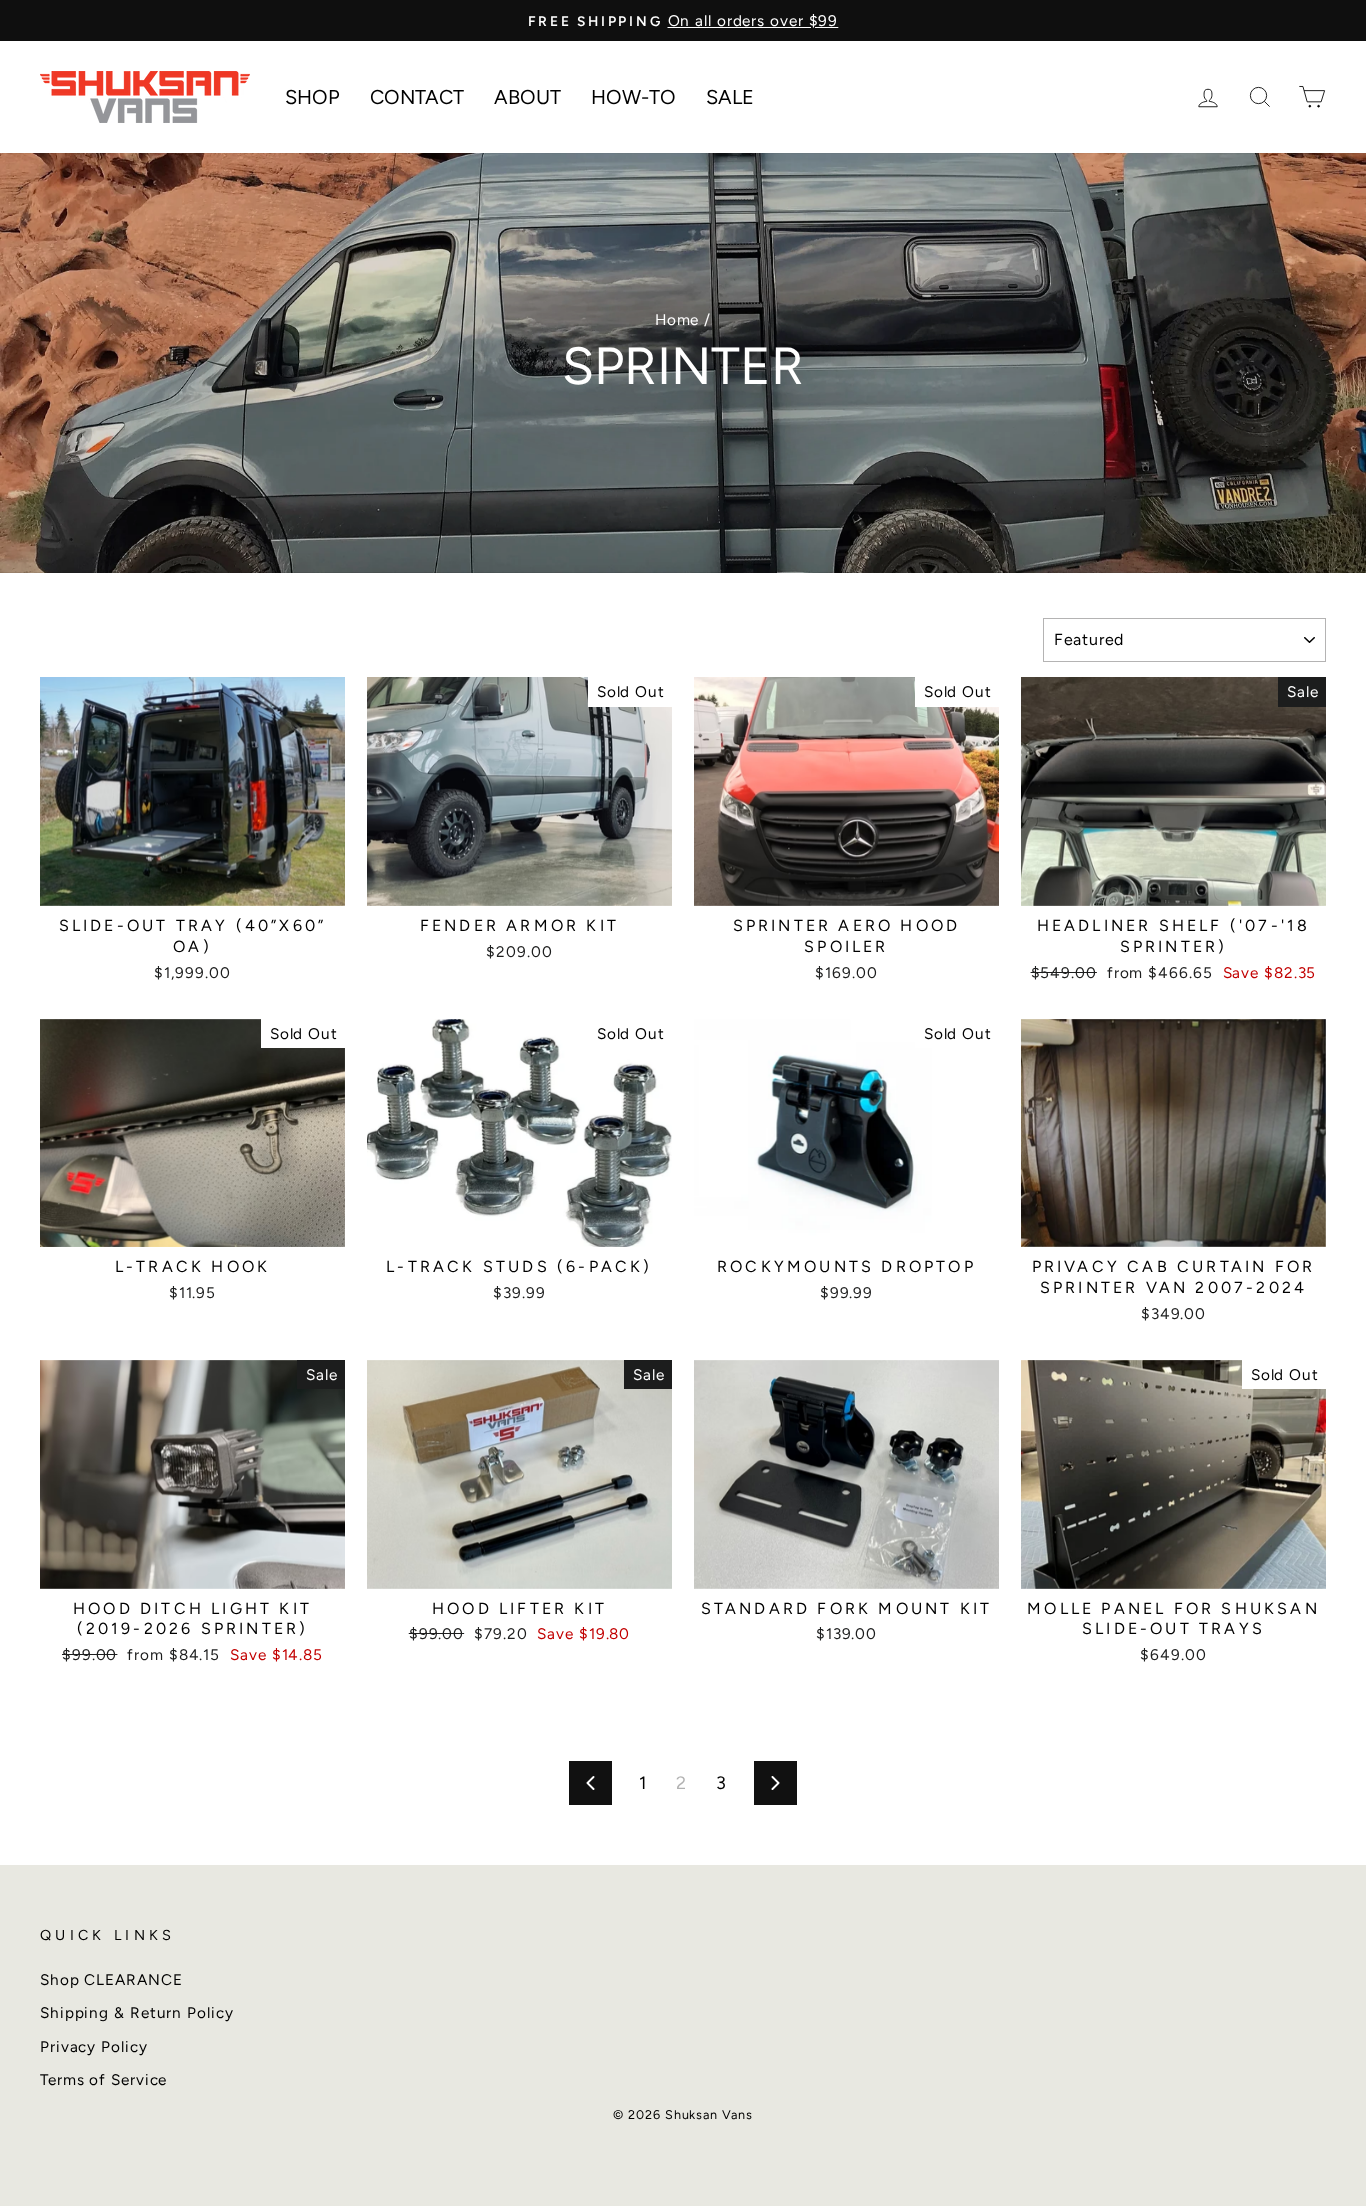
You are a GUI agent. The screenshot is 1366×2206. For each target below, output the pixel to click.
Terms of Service (103, 2079)
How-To (633, 97)
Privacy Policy (94, 2046)
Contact (417, 97)
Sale (730, 97)
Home (677, 319)
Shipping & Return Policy (137, 2012)
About (527, 97)
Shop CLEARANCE (111, 1979)
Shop (312, 97)
